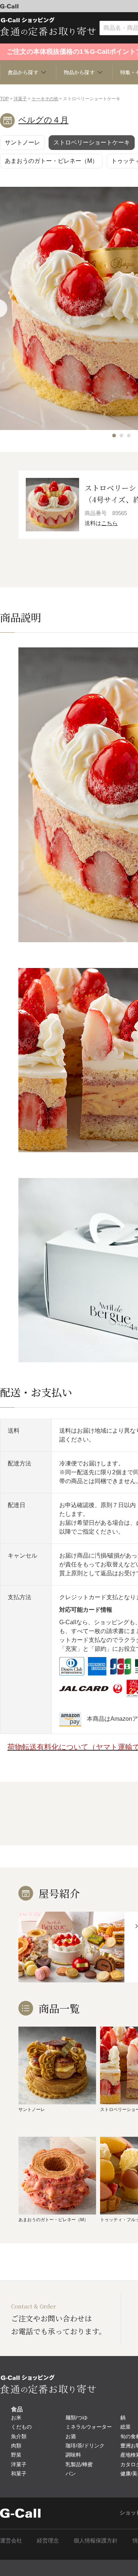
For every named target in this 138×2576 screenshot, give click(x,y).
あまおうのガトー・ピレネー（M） (51, 161)
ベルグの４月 (43, 120)
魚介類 (19, 2436)
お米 (16, 2418)
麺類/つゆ (77, 2418)
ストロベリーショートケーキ (92, 142)
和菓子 (19, 2474)
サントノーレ (22, 142)
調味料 (73, 2455)
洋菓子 (20, 99)
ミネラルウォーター (89, 2427)
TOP (4, 99)
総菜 (125, 2427)
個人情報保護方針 (96, 2540)
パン (71, 2474)
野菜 (16, 2455)
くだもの (21, 2427)
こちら (109, 523)
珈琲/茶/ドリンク (85, 2446)
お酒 (71, 2436)
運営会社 (11, 2540)
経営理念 (48, 2540)
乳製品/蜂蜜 (79, 2464)
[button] (114, 436)
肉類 (16, 2446)
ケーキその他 (45, 99)
